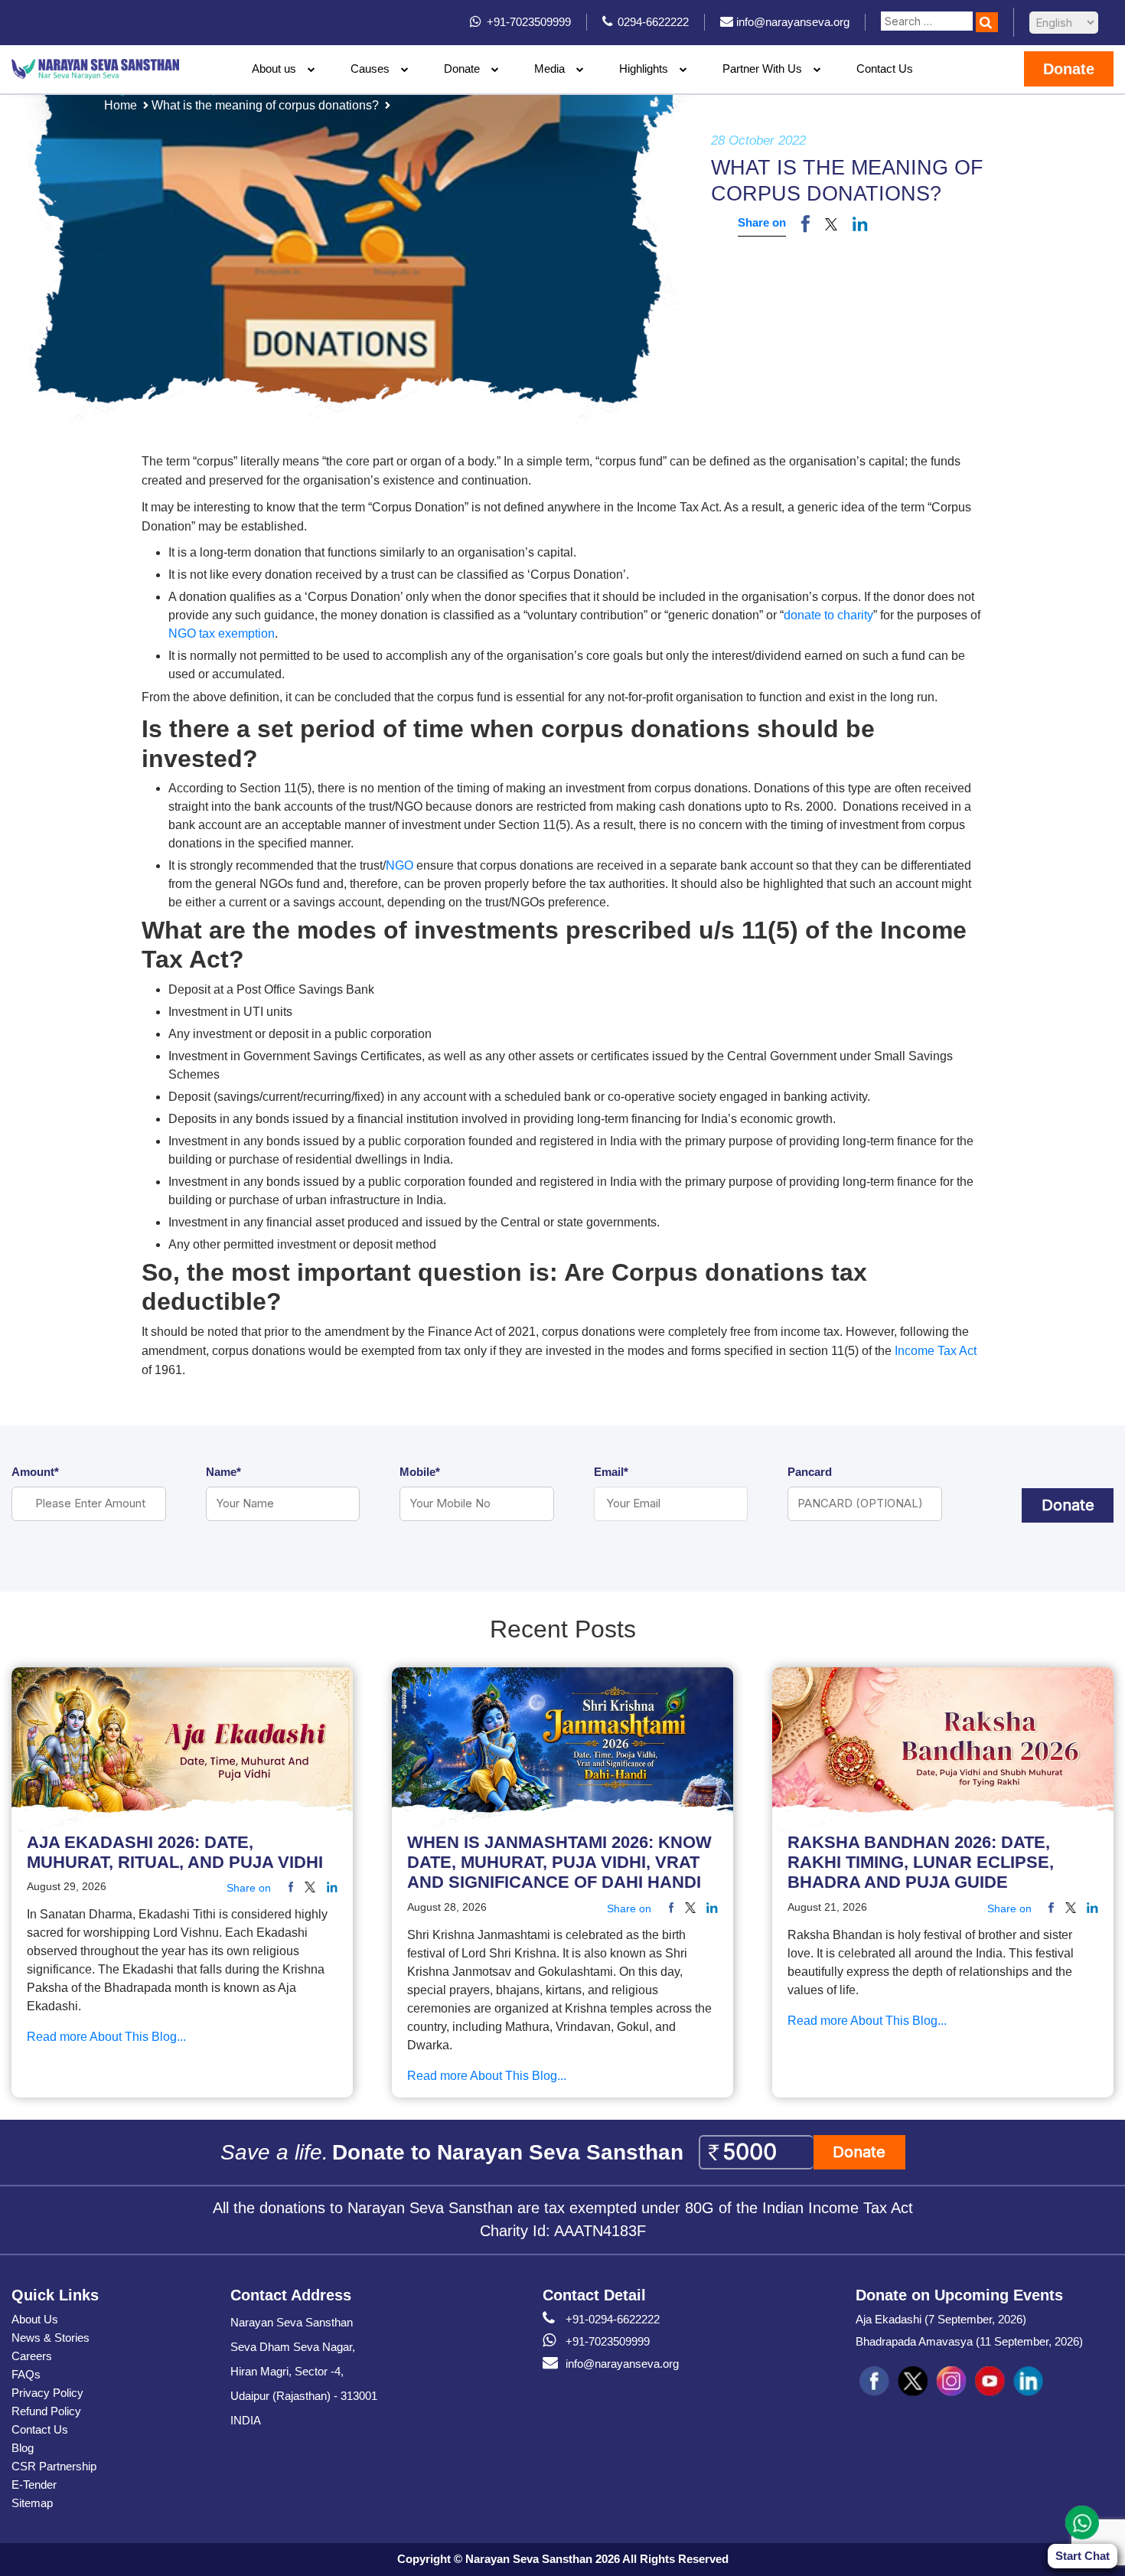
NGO (399, 865)
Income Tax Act (936, 1351)
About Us (35, 2319)
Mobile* (420, 1472)
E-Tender (34, 2485)
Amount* (35, 1472)
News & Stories (51, 2338)
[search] (987, 22)
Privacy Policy (47, 2393)
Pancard (810, 1472)
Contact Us (885, 69)
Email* (611, 1472)
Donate (462, 69)
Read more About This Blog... (106, 2037)
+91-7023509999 (608, 2341)
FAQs (26, 2374)
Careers (32, 2356)
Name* (223, 1472)
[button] (831, 224)
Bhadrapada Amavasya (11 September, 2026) (969, 2341)
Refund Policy (46, 2411)
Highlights (644, 69)
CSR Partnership (54, 2466)
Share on (762, 222)
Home (121, 105)
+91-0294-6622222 (613, 2319)
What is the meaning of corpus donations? (265, 105)
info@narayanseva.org (622, 2364)
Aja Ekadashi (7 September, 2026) (941, 2319)
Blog (23, 2448)
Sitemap (32, 2503)
